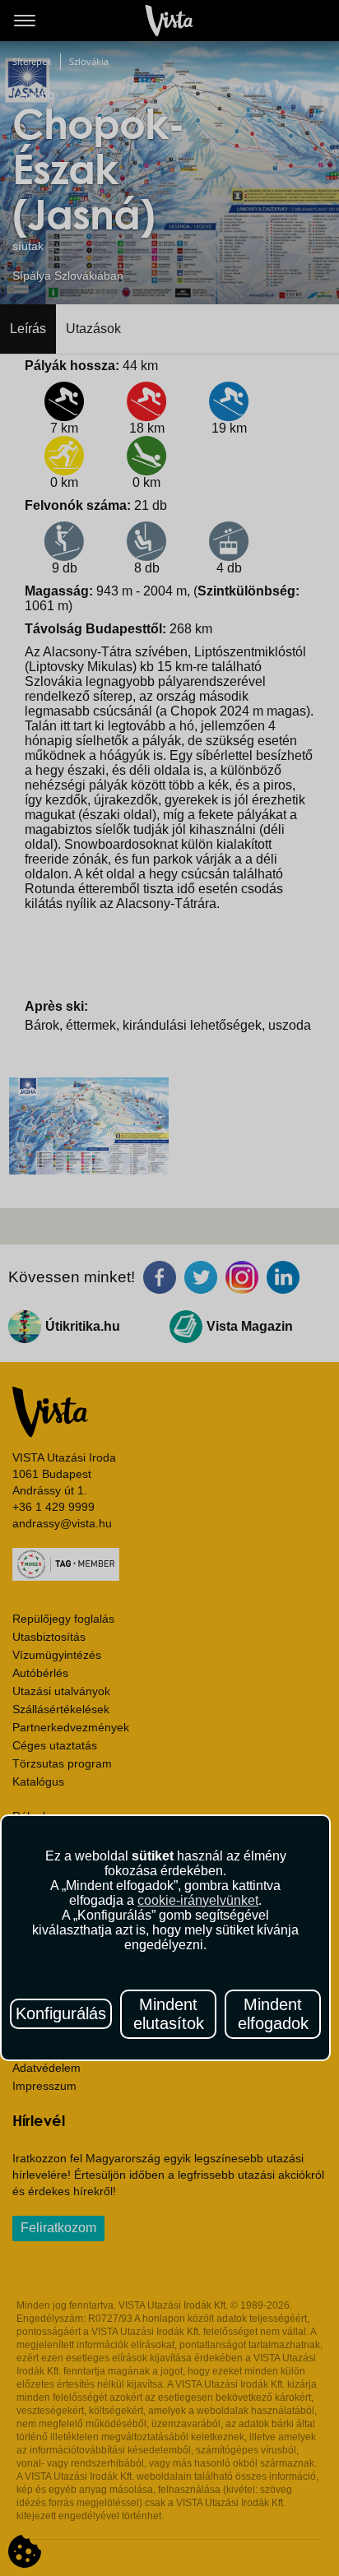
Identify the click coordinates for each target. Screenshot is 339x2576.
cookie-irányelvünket (198, 1900)
